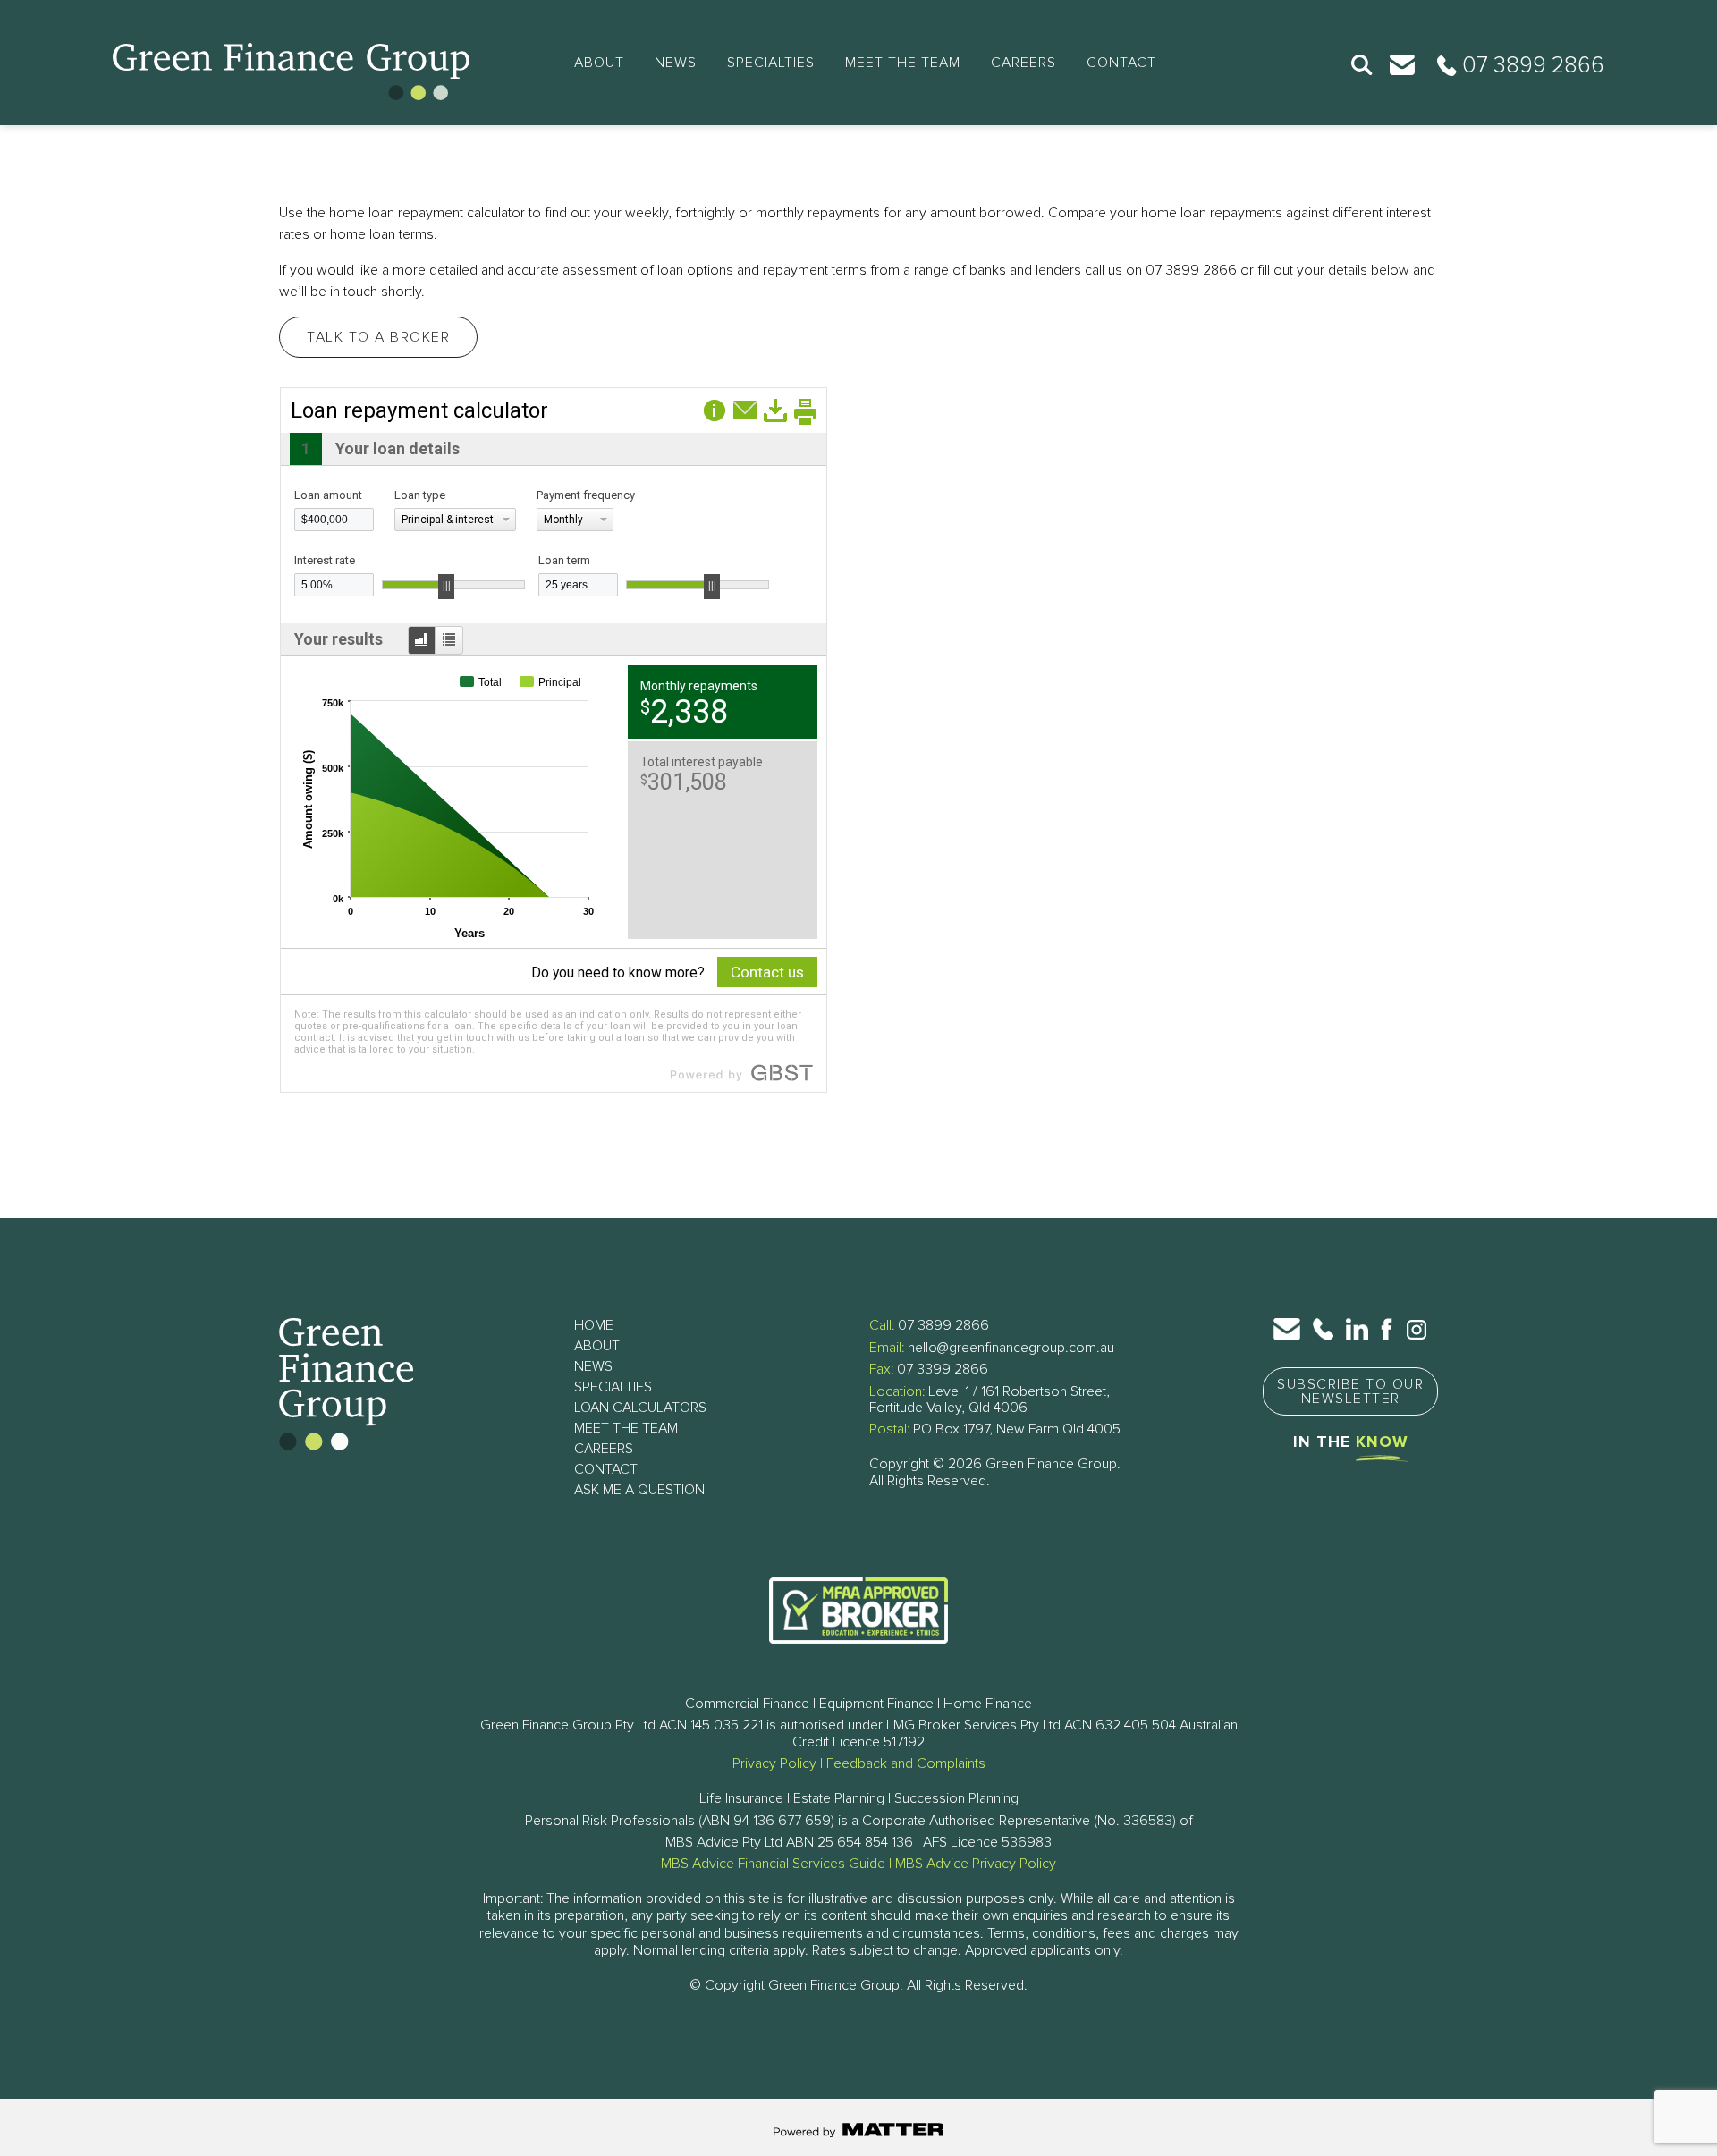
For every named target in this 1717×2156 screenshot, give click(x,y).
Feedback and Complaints (906, 1763)
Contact (1121, 63)
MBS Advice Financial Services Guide (773, 1864)
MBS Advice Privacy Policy (976, 1864)
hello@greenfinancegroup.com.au (1011, 1348)
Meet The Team (903, 63)
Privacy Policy (774, 1763)
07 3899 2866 (943, 1325)
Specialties (771, 63)
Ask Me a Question (639, 1490)
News (676, 63)
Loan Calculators (640, 1408)
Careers (1023, 63)
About (599, 63)
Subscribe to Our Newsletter (1350, 1391)
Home (594, 1325)
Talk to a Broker (378, 337)
